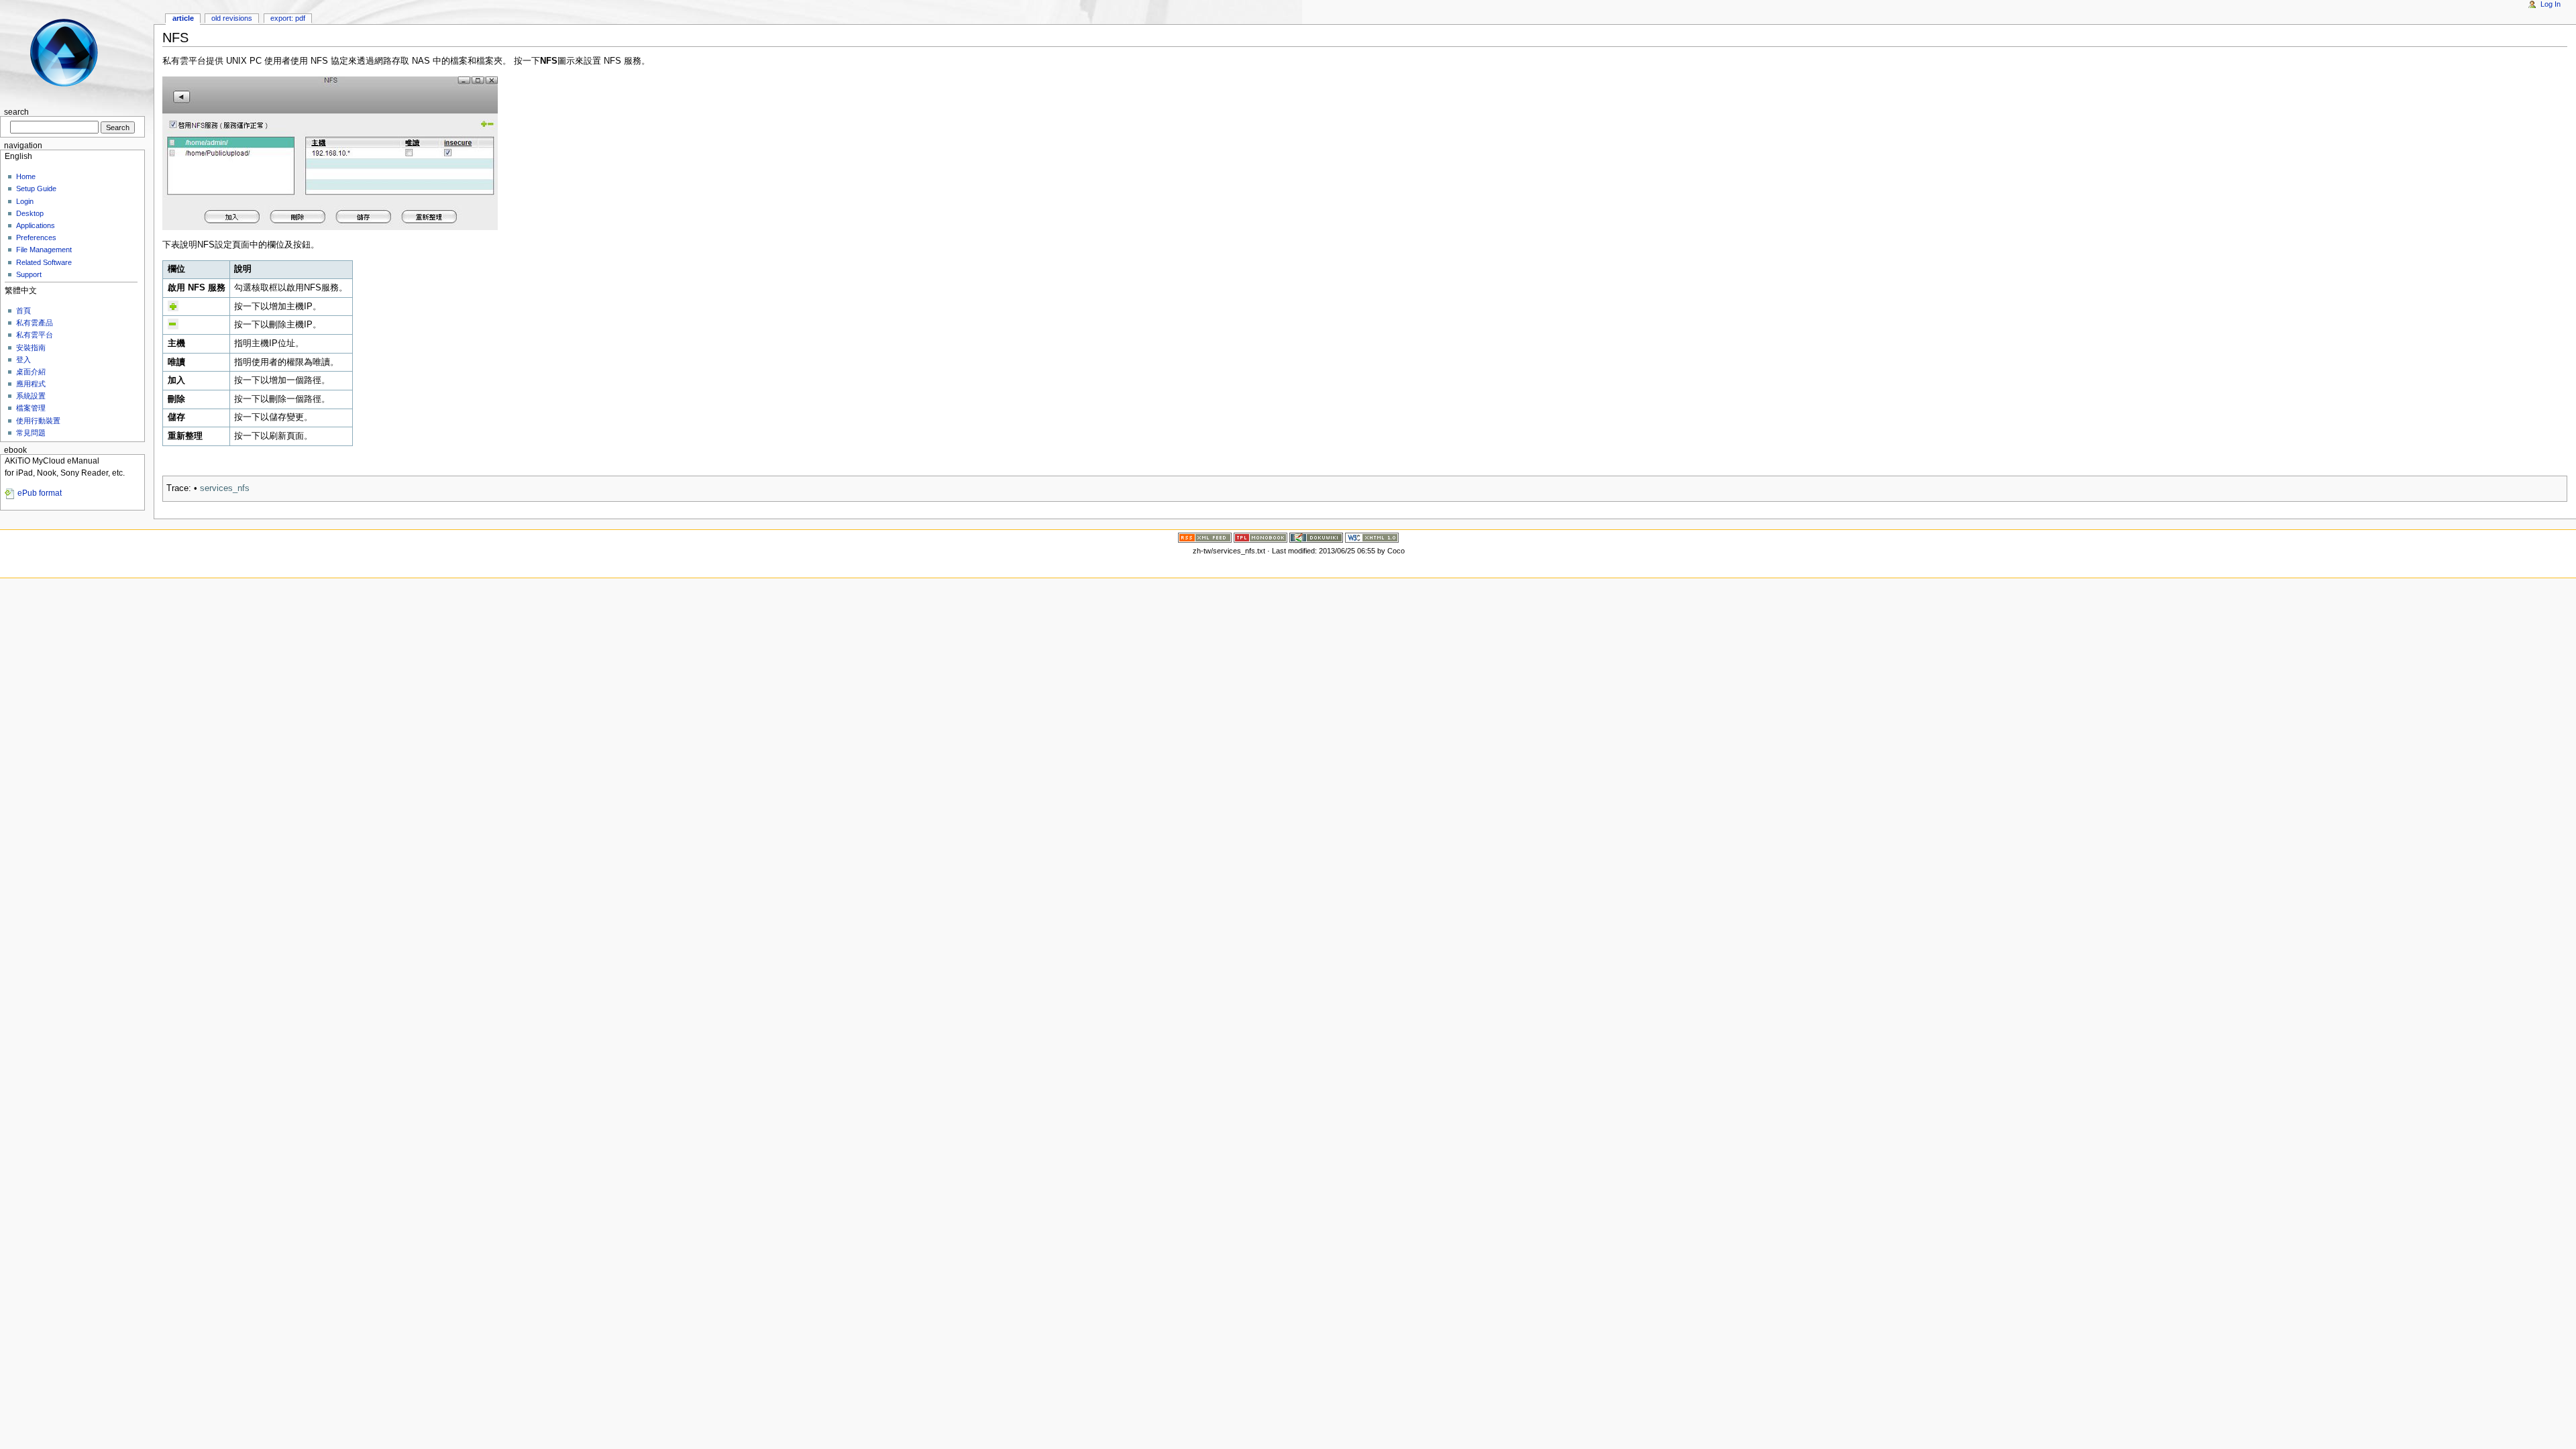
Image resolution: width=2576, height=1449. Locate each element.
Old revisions (232, 18)
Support (29, 274)
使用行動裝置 (38, 421)
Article (183, 18)
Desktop (30, 213)
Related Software (44, 262)
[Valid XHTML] (1372, 537)
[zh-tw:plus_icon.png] (173, 305)
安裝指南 (31, 347)
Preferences (36, 237)
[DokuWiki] (1316, 537)
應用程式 (31, 384)
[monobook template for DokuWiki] (1260, 537)
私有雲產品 (35, 323)
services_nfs (225, 488)
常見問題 (31, 433)
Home (26, 176)
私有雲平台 (35, 335)
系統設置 (31, 396)
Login (25, 201)
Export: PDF (288, 18)
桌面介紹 (31, 372)
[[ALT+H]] (72, 52)
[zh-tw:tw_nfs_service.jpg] (330, 153)
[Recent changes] (1205, 537)
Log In (2551, 4)
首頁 (23, 311)
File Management (44, 250)
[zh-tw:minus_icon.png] (173, 324)
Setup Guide (36, 189)
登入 (23, 360)
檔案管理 (31, 408)
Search (16, 112)
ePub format (40, 493)
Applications (36, 225)
